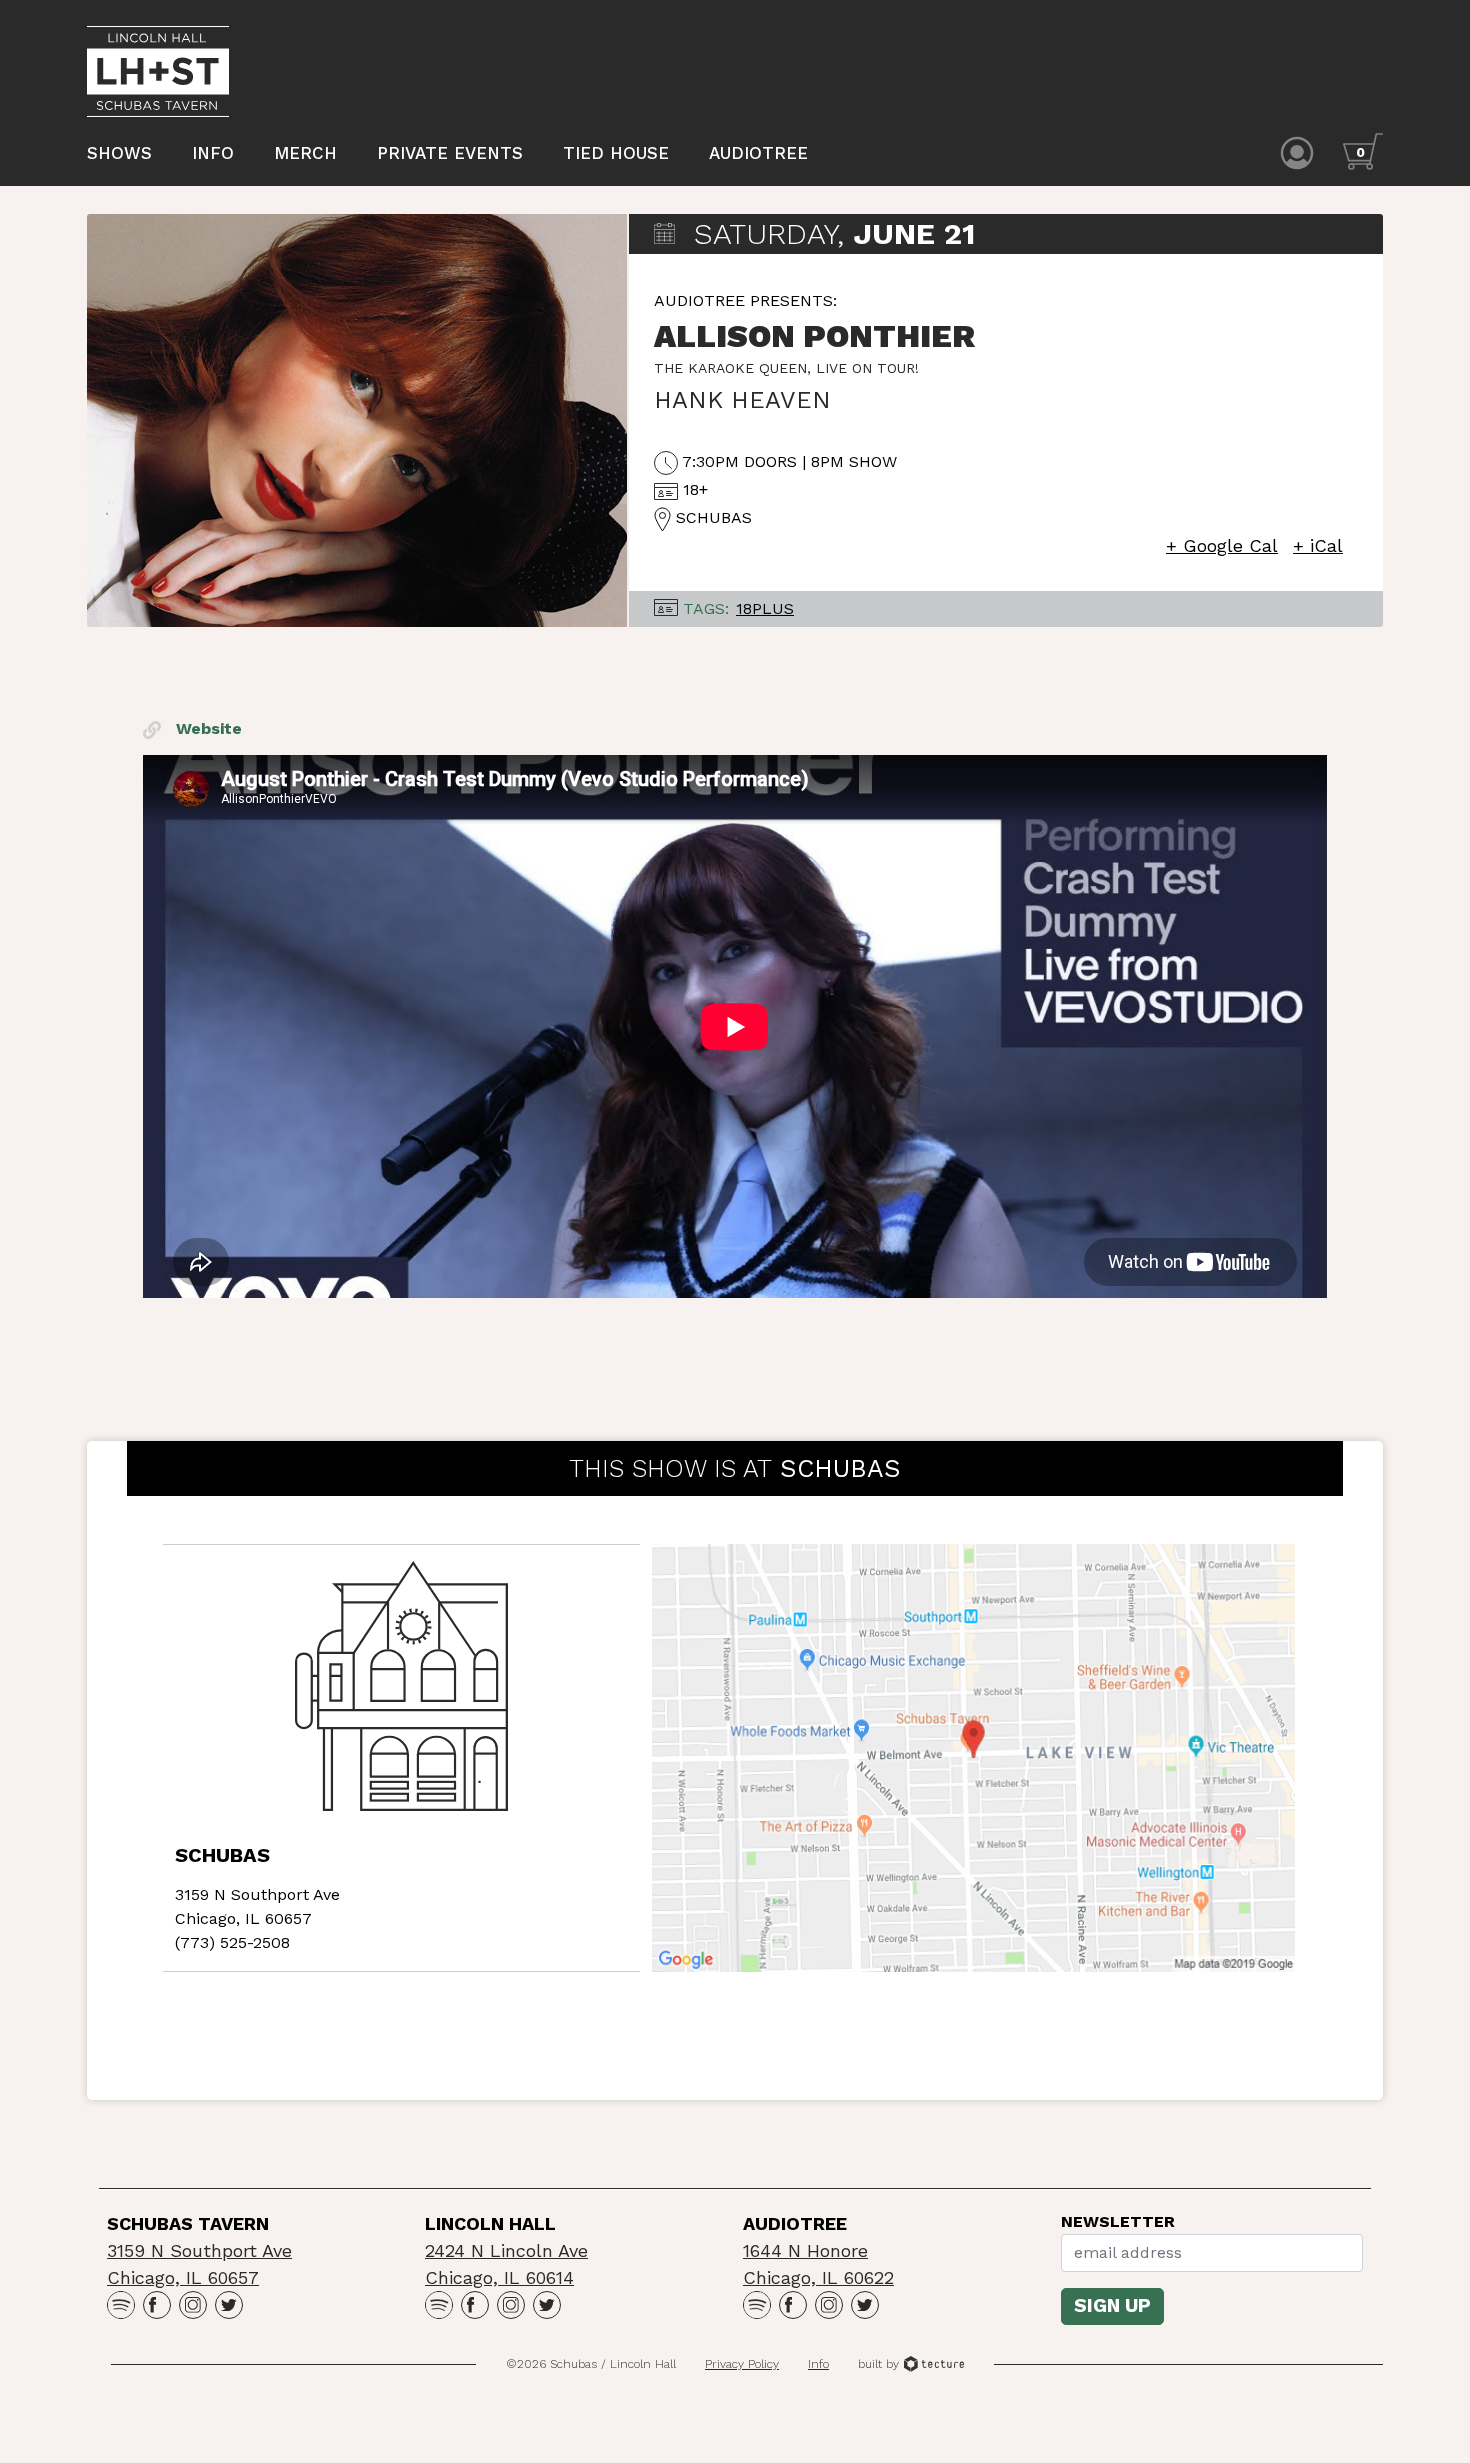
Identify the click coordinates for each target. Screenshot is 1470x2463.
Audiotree (758, 153)
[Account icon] (1297, 151)
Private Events (450, 153)
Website (206, 728)
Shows (119, 153)
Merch (305, 153)
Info (213, 153)
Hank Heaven (742, 400)
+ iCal (1318, 545)
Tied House (616, 153)
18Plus (765, 608)
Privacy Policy (742, 2364)
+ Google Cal (1222, 545)
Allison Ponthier (814, 336)
